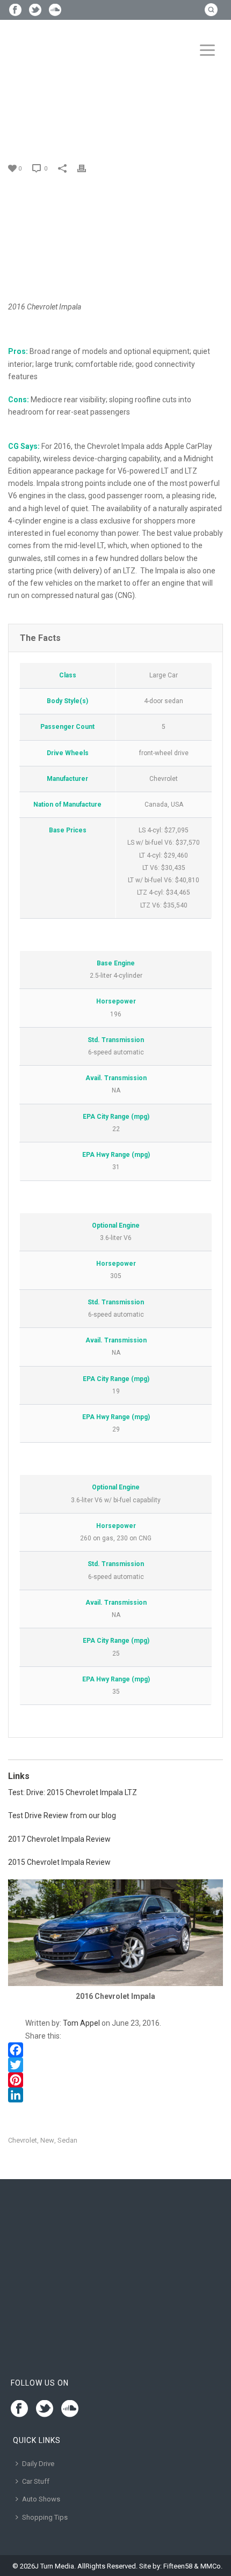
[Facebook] (115, 2050)
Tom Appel (81, 2023)
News (46, 129)
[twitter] (45, 2409)
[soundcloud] (70, 2409)
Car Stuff (36, 2481)
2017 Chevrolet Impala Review (59, 1839)
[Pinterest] (115, 2080)
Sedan (67, 2140)
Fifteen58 (178, 2566)
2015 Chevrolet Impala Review (59, 1862)
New (47, 2140)
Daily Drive (38, 2464)
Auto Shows (41, 2499)
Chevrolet (23, 2140)
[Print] (87, 168)
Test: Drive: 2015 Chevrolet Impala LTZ (73, 1792)
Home (21, 129)
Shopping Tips (45, 2517)
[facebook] (19, 2409)
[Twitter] (115, 2065)
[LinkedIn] (115, 2095)
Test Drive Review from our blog (62, 1815)
